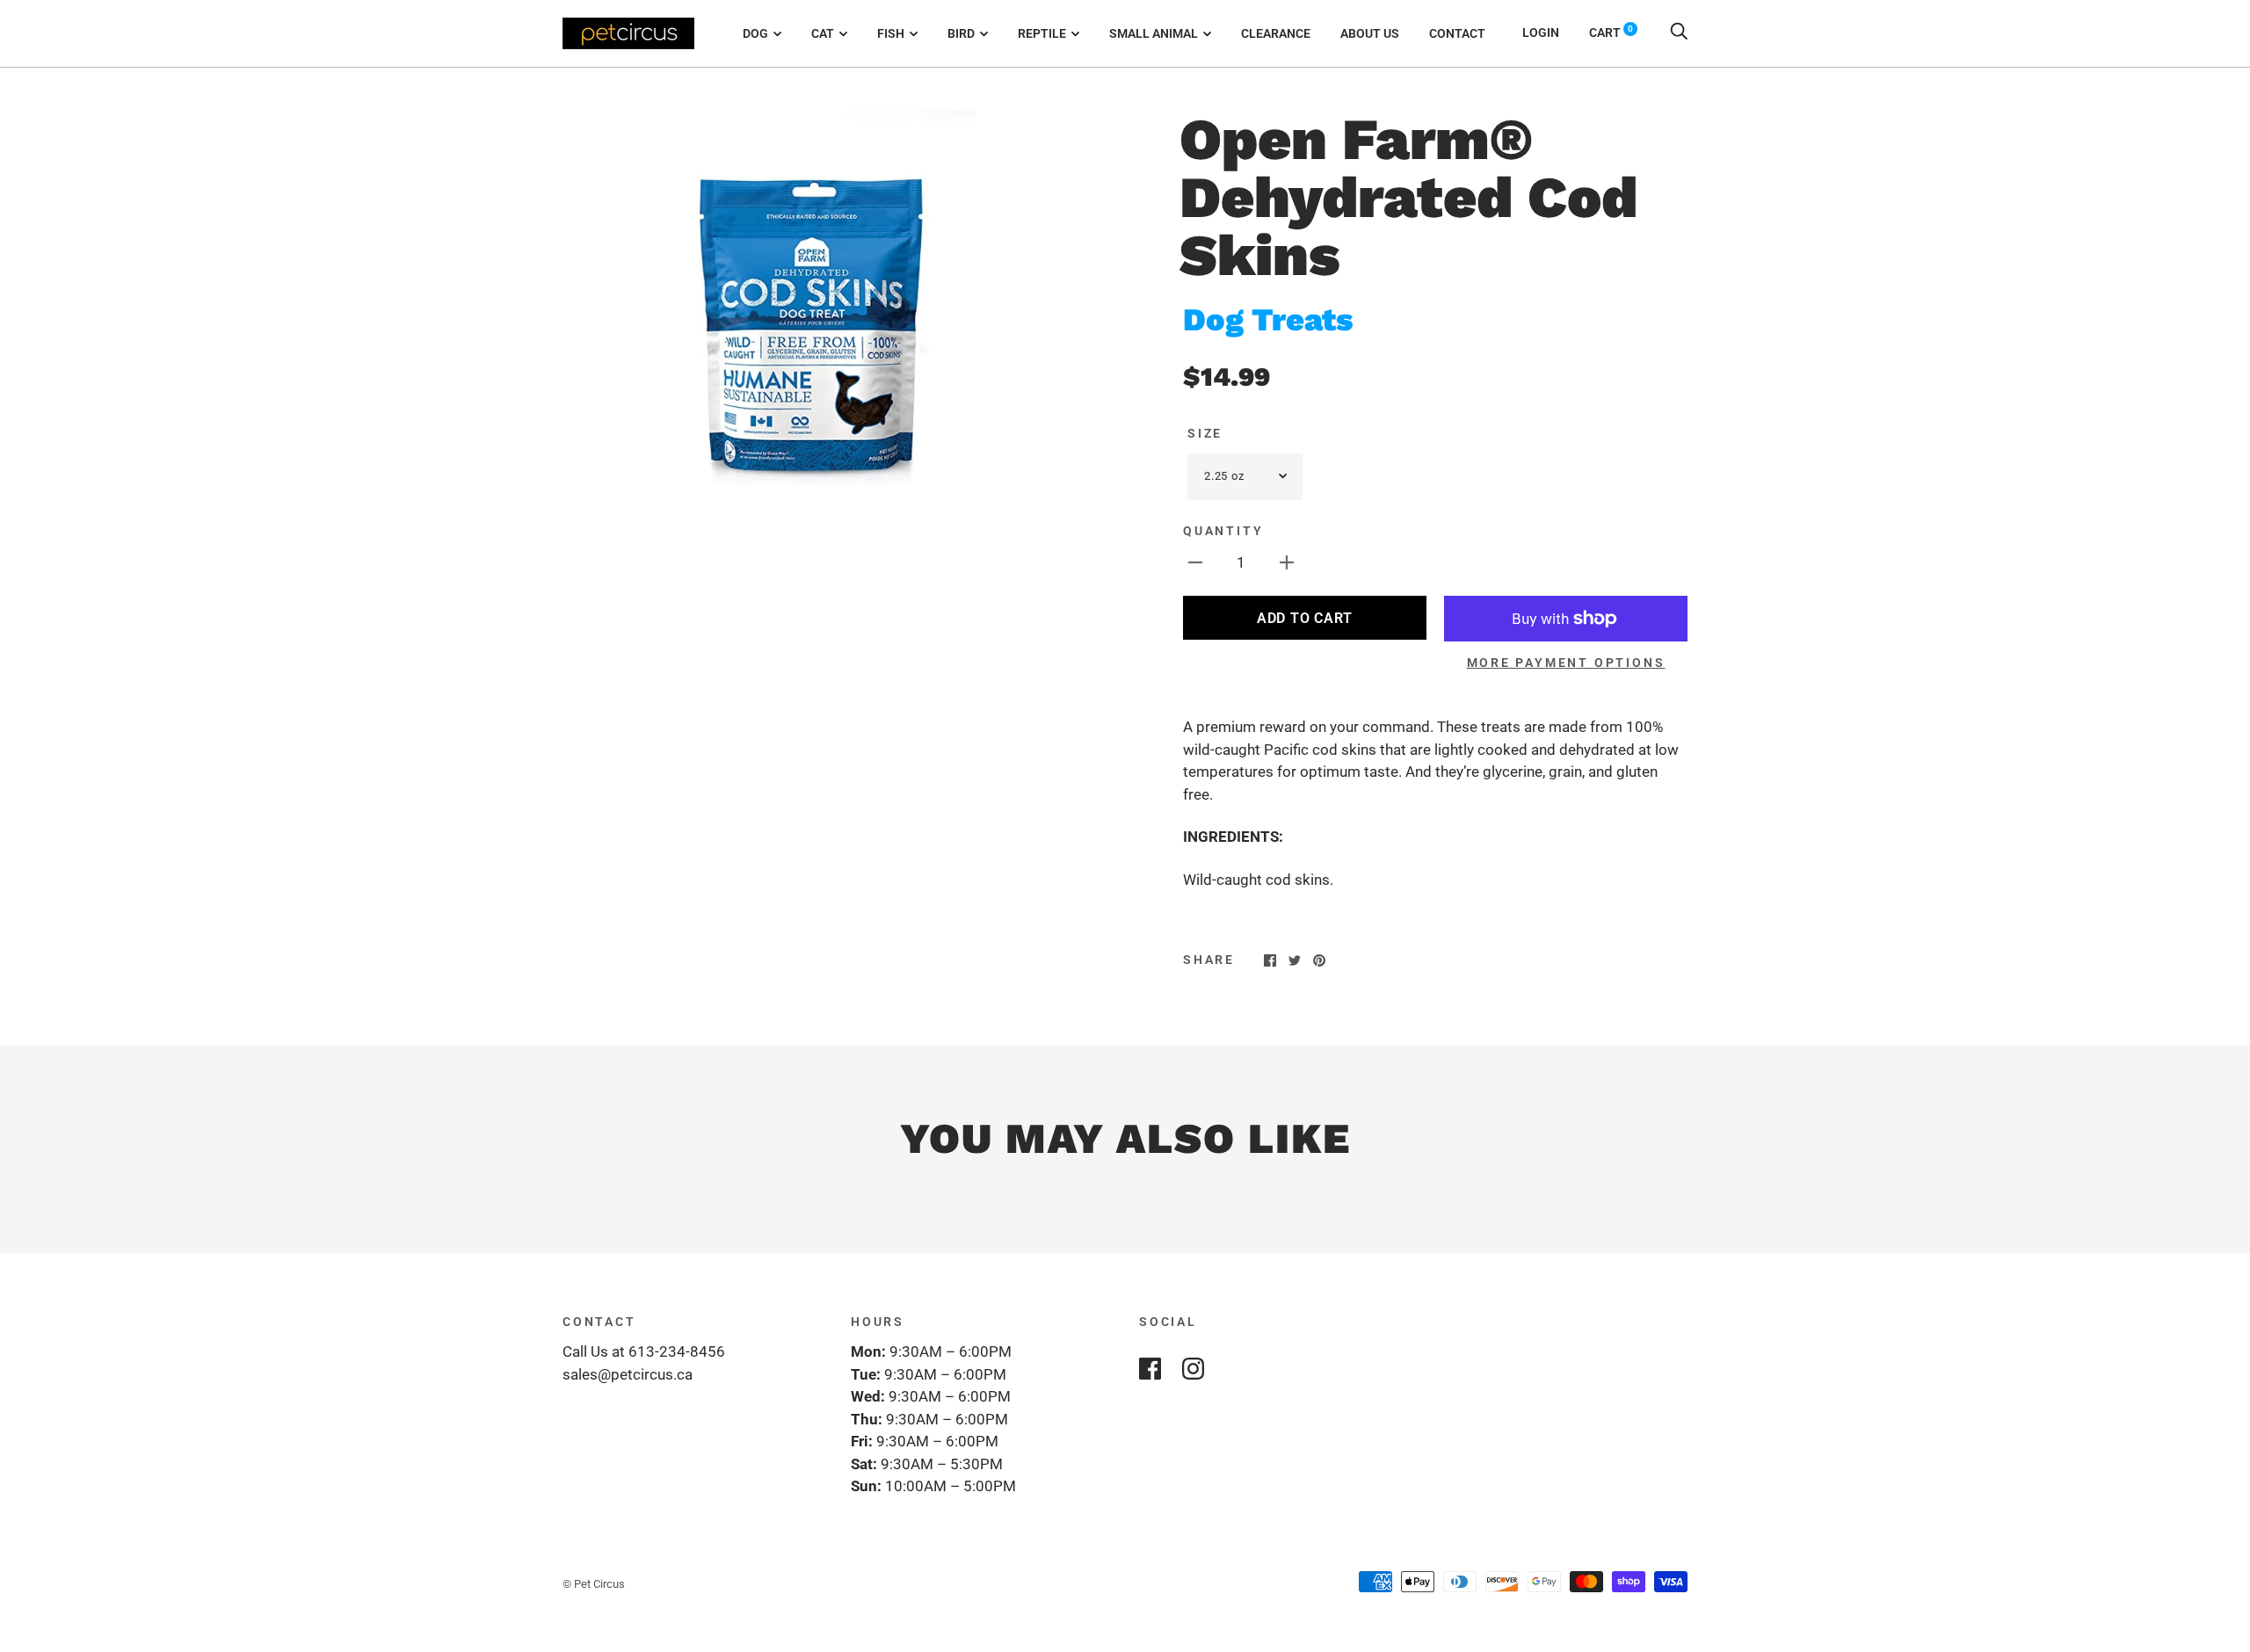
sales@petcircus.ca (628, 1374)
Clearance (1276, 33)
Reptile (1042, 33)
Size (1205, 433)
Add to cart (1305, 618)
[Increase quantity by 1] (1287, 562)
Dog (755, 33)
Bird (961, 33)
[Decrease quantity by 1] (1195, 562)
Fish (891, 33)
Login (1541, 33)
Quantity (1223, 531)
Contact (1457, 33)
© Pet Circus (594, 1584)
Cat (823, 33)
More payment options (1566, 663)
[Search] (1679, 33)
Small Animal (1154, 33)
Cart (1611, 33)
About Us (1370, 33)
